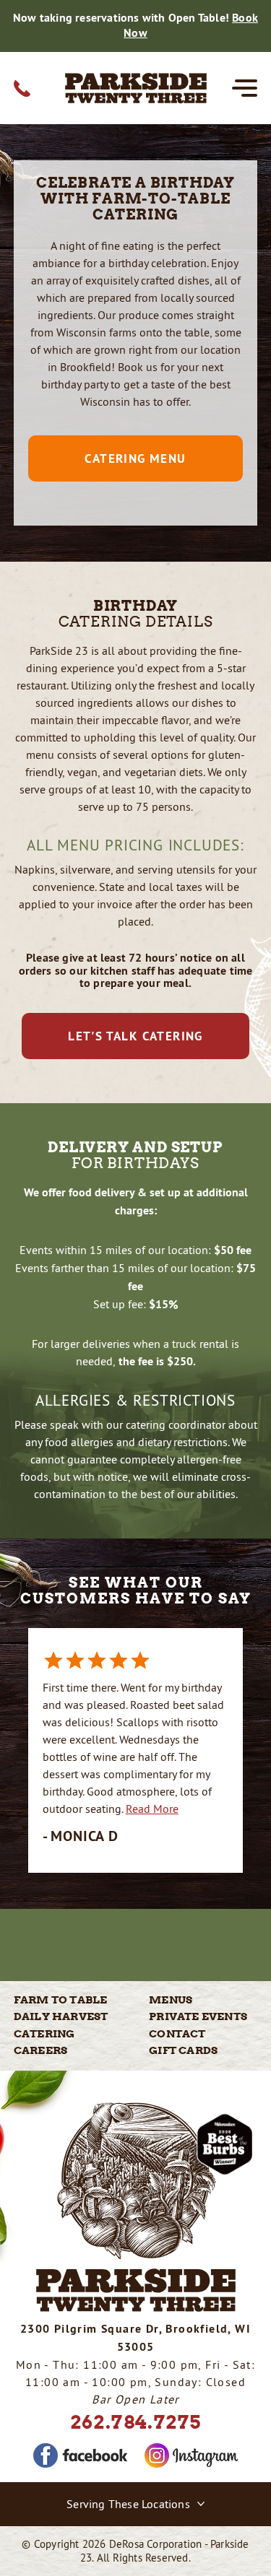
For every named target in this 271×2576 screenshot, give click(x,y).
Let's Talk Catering (135, 1036)
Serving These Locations (128, 2504)
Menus (171, 2000)
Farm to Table (61, 2000)
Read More (152, 1809)
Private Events (198, 2016)
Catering (44, 2034)
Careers (40, 2050)
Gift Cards (183, 2050)
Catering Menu (135, 458)
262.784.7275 (136, 2422)
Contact (177, 2034)
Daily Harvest (61, 2016)
